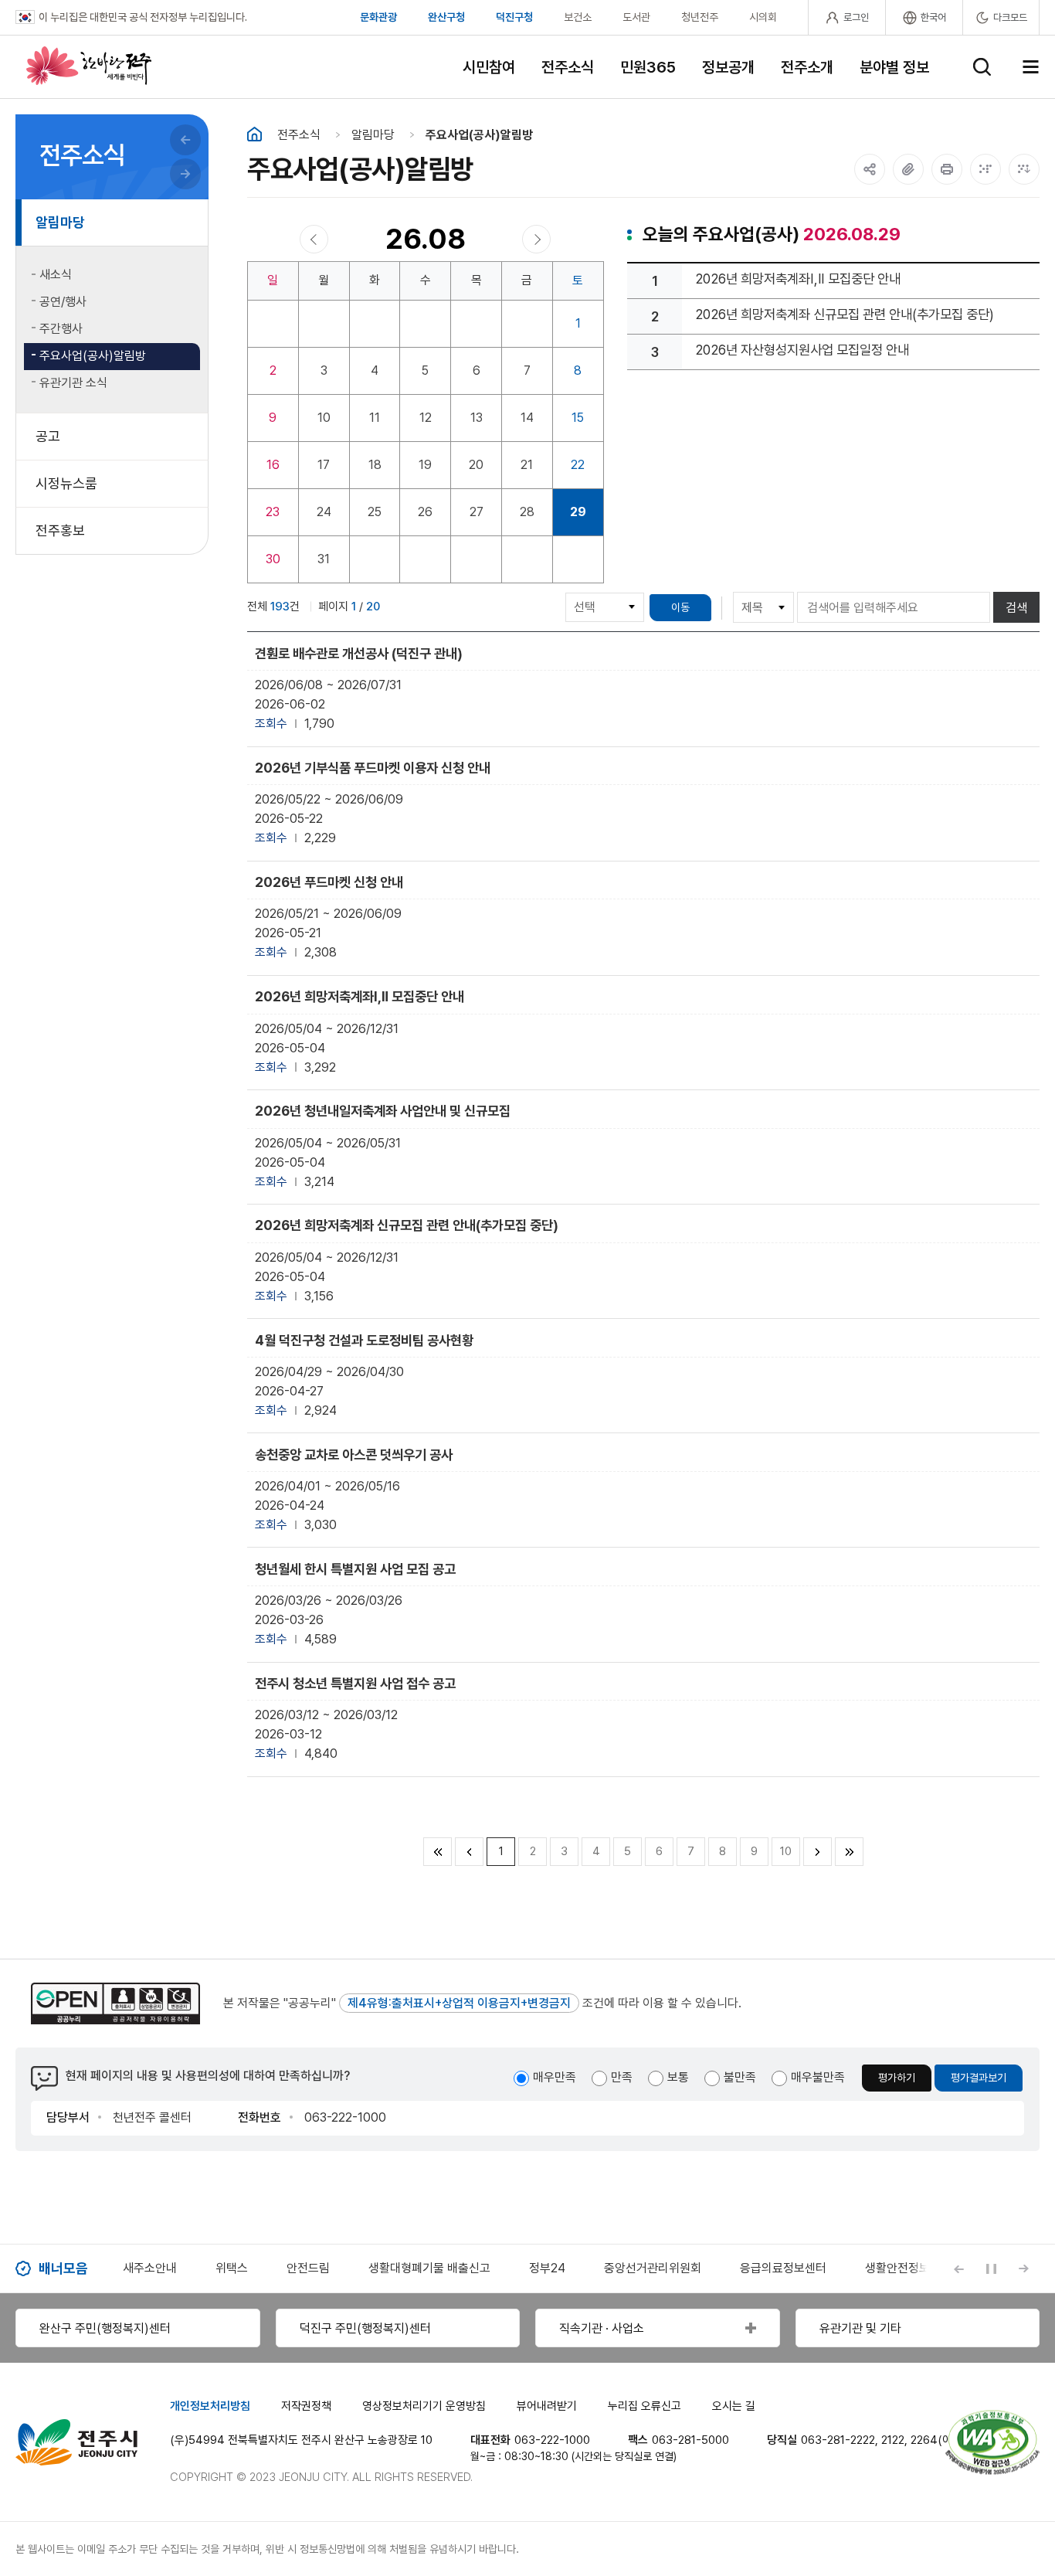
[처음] (438, 1852)
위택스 (232, 2268)
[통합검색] (982, 67)
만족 (622, 2077)
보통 (678, 2077)
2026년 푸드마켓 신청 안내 (329, 882)
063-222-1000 (552, 2440)
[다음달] (536, 239)
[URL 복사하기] (908, 169)
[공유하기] (870, 169)
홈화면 (254, 134)
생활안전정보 (897, 2268)
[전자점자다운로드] (1024, 169)
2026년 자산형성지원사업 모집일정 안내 (802, 350)
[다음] (818, 1852)
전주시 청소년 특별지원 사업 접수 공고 (355, 1683)
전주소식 (299, 135)
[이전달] (314, 239)
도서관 (636, 17)
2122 (893, 2440)
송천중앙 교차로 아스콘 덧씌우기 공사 (354, 1455)
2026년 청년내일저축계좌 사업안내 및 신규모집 (383, 1111)
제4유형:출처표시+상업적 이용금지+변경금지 (459, 2003)
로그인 (856, 17)
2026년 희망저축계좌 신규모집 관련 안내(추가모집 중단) (845, 314)
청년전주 (700, 17)
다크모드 (1010, 17)
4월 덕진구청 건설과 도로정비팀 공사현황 (364, 1340)
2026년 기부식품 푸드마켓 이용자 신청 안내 (373, 768)
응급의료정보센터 (783, 2268)
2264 (924, 2440)
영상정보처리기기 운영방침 (424, 2406)
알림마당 (373, 135)
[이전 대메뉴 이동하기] (185, 140)
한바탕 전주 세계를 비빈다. (89, 66)
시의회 (763, 17)
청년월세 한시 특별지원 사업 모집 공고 (355, 1569)
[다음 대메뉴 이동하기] (185, 174)
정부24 (547, 2268)
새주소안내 (150, 2268)
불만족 (740, 2077)
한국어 (933, 17)
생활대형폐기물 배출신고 (429, 2268)
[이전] (469, 1852)
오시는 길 (734, 2406)
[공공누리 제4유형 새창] (115, 2003)
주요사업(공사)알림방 (479, 135)
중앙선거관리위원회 (653, 2268)
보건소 (578, 17)
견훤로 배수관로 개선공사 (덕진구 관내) (359, 653)
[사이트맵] (1031, 67)
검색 (1016, 608)
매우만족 (555, 2077)
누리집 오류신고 (645, 2406)
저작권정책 (306, 2406)
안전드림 (308, 2268)
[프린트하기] (947, 169)
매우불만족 (818, 2077)
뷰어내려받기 (547, 2406)
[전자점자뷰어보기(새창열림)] (985, 169)
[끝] (849, 1852)
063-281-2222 (838, 2440)
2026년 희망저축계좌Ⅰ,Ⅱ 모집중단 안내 (798, 279)
